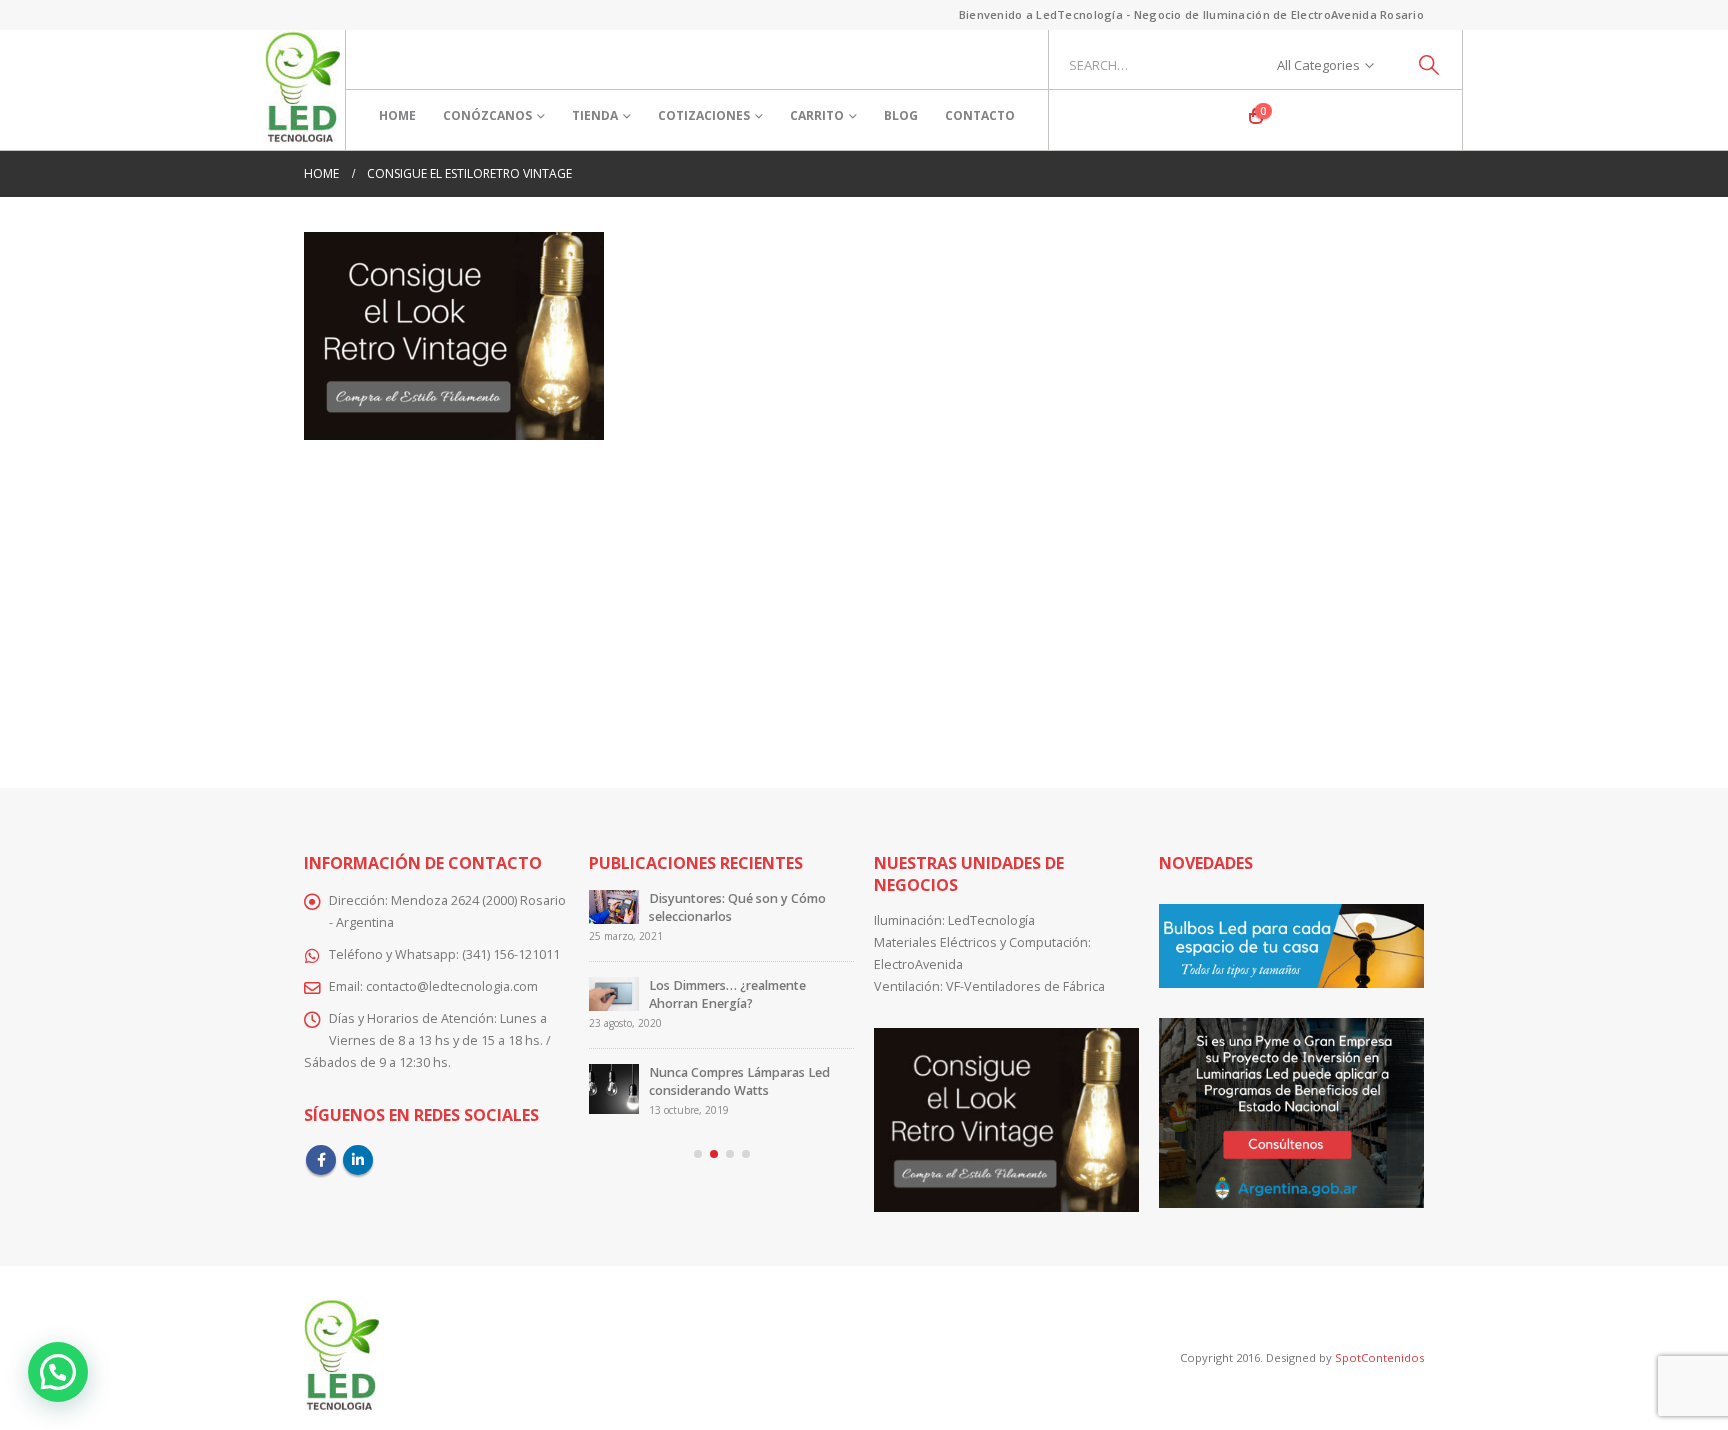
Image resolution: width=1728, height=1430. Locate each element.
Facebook (321, 1160)
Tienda (595, 115)
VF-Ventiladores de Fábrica (1025, 986)
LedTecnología (991, 920)
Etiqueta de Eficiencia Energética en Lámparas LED (746, 907)
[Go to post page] (614, 915)
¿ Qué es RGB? (691, 985)
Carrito (817, 115)
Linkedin (358, 1160)
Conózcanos (487, 115)
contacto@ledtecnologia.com (452, 986)
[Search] (1429, 65)
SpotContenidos (1378, 1357)
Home (397, 115)
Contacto (980, 115)
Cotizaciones (704, 115)
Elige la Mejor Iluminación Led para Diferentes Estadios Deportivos (738, 1072)
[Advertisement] (864, 600)
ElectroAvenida (918, 964)
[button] (698, 1154)
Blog (901, 115)
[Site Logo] (302, 90)
